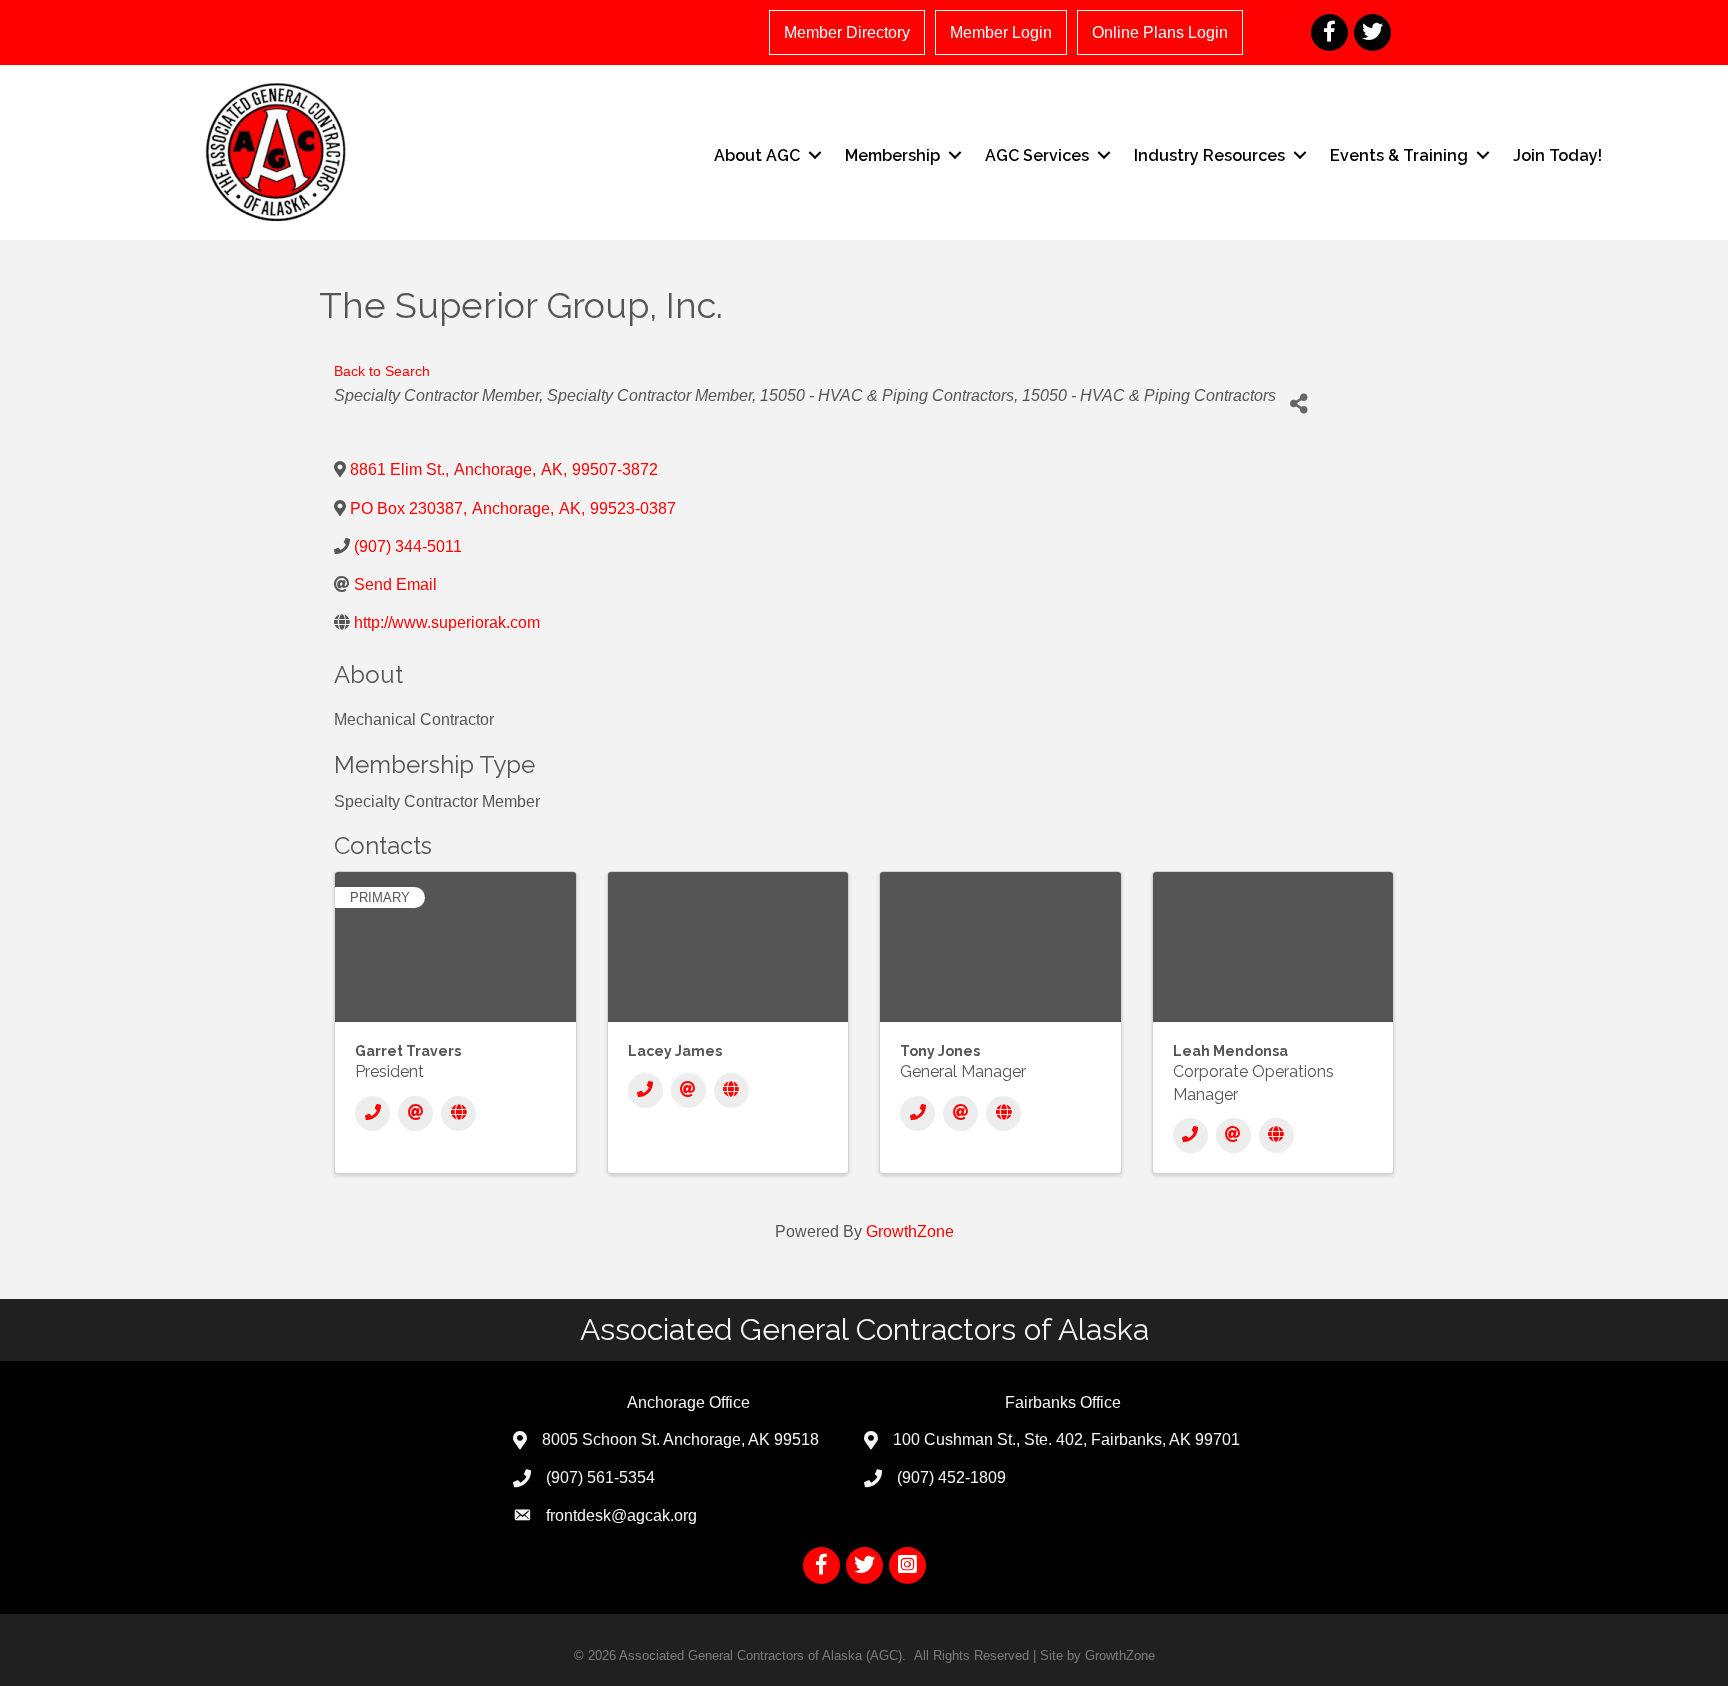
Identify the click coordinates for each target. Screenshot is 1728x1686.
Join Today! (1557, 155)
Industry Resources (1209, 155)
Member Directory (847, 32)
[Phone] (372, 1113)
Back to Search (382, 371)
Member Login (1001, 32)
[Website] (458, 1113)
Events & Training (1399, 155)
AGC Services (1037, 155)
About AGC (757, 155)
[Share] (1298, 403)
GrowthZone (910, 1231)
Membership (892, 155)
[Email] (415, 1113)
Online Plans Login (1160, 32)
